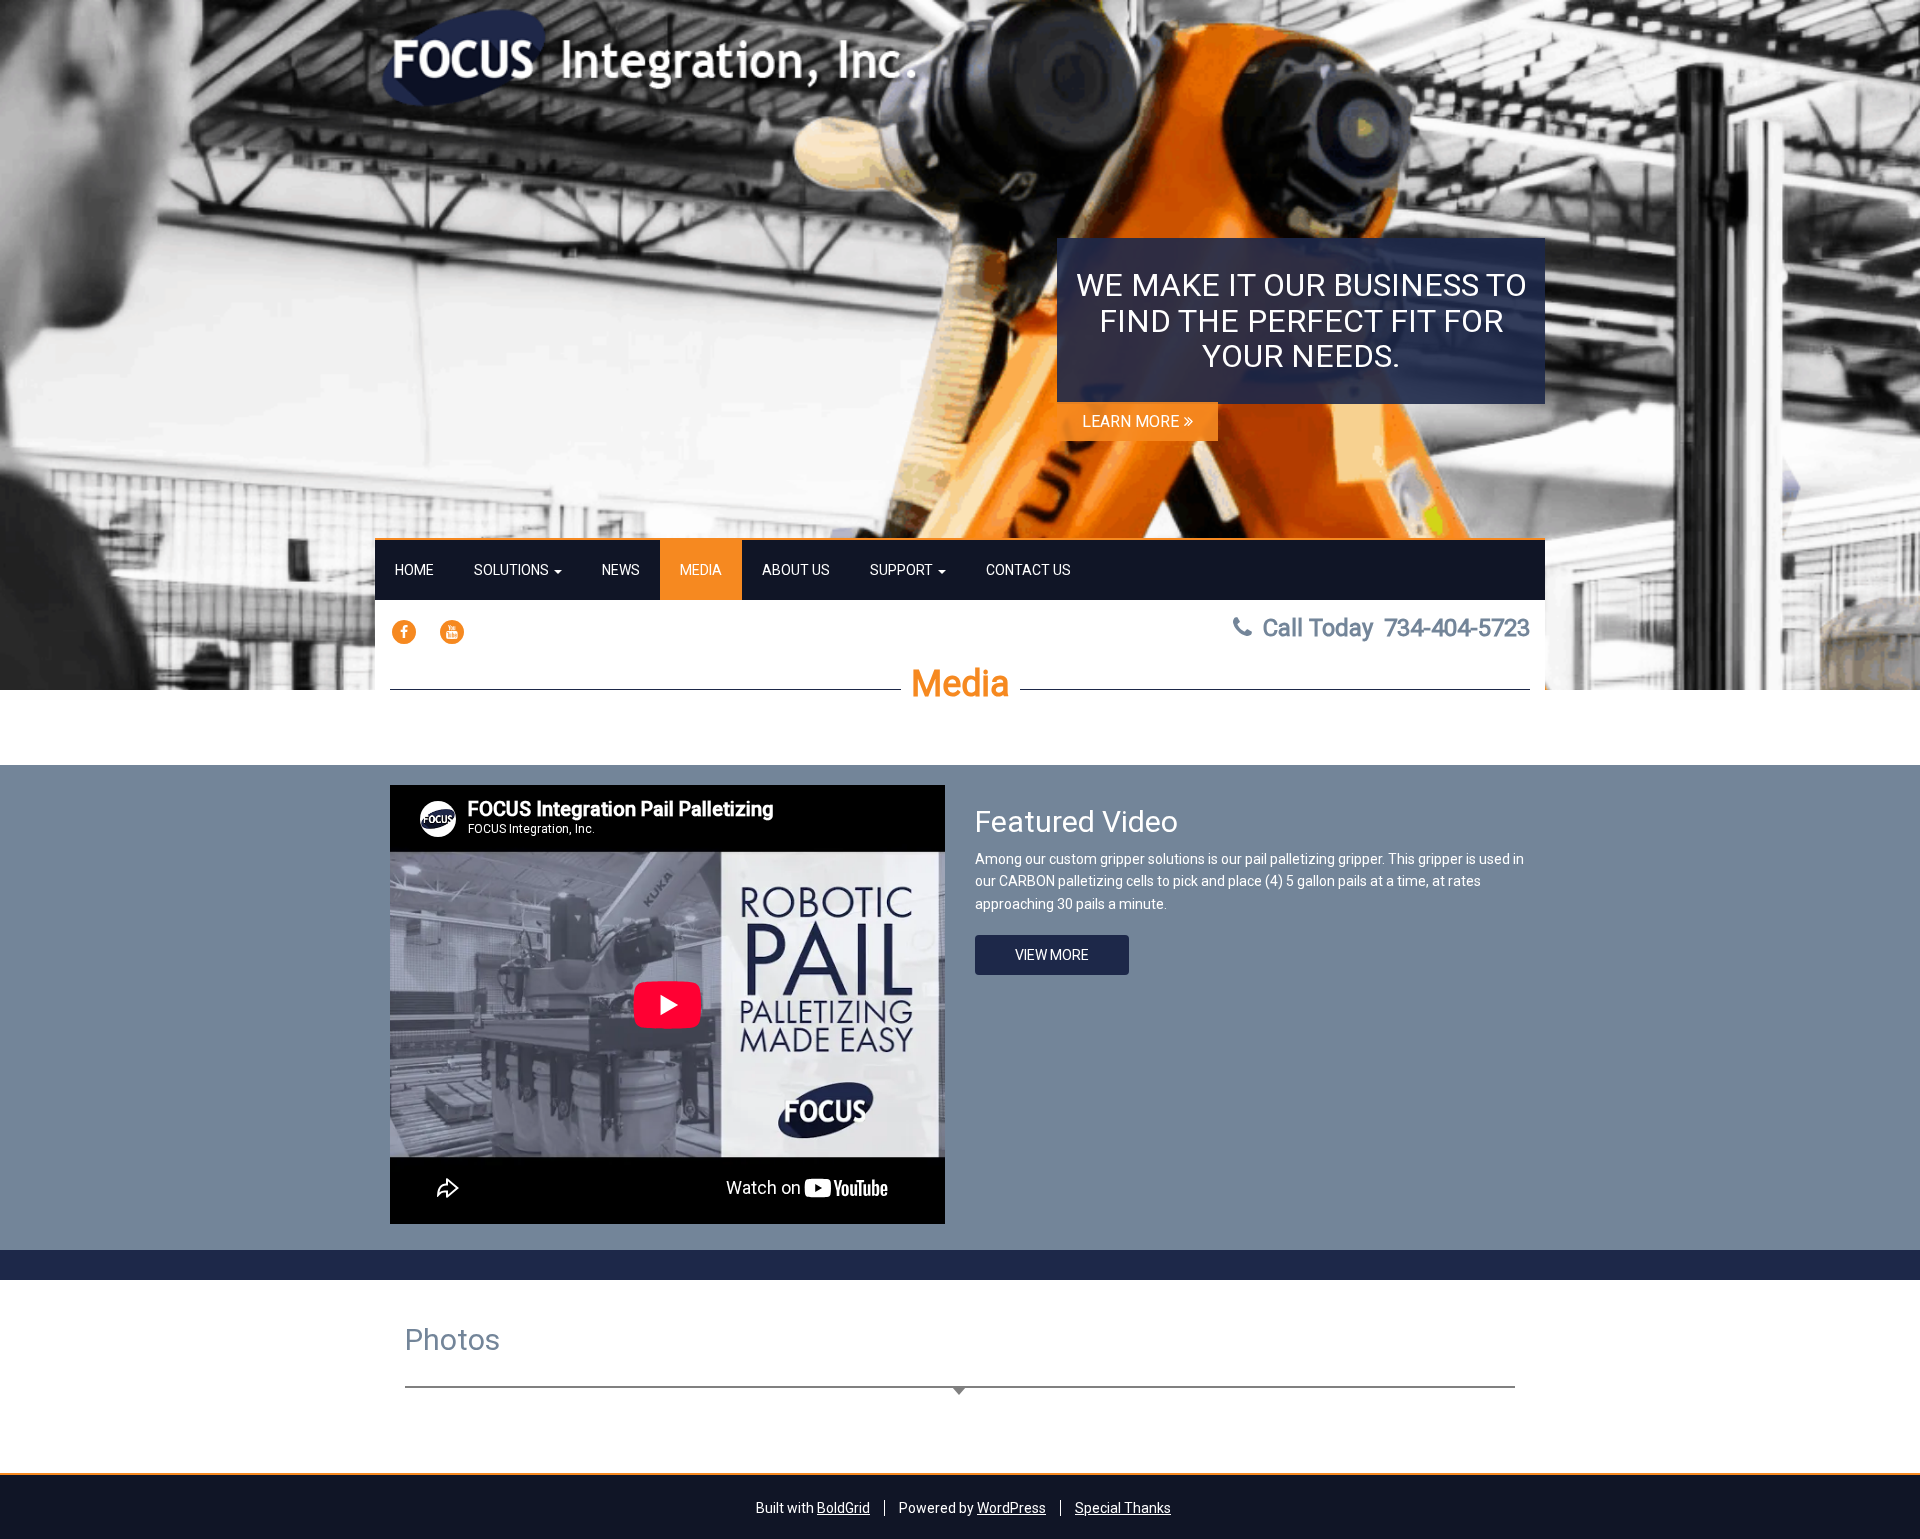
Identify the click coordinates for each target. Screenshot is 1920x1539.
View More (1052, 955)
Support (903, 570)
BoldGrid (843, 1508)
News (621, 570)
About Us (796, 570)
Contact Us (1028, 570)
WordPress (1011, 1508)
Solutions (513, 570)
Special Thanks (1123, 1508)
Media (701, 570)
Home (414, 570)
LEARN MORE (1130, 421)
